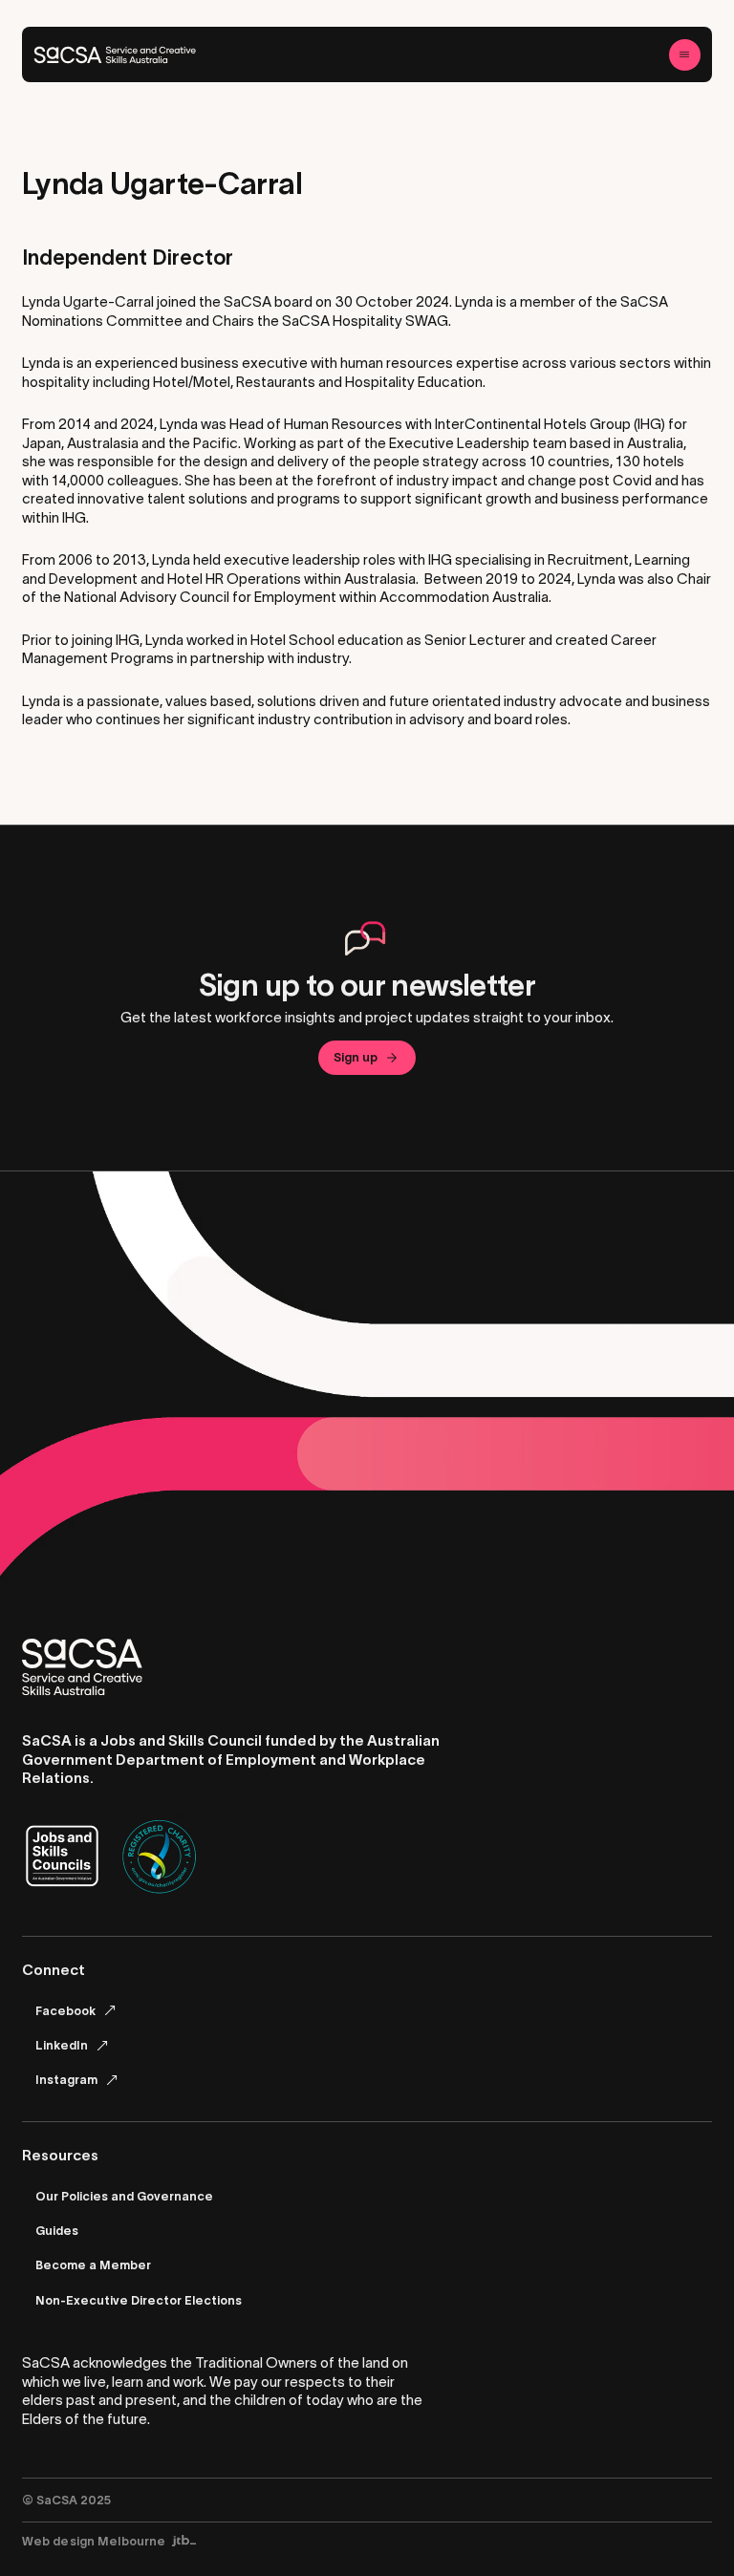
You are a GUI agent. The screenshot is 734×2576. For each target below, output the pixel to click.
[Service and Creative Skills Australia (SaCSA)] (115, 55)
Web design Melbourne (94, 2541)
